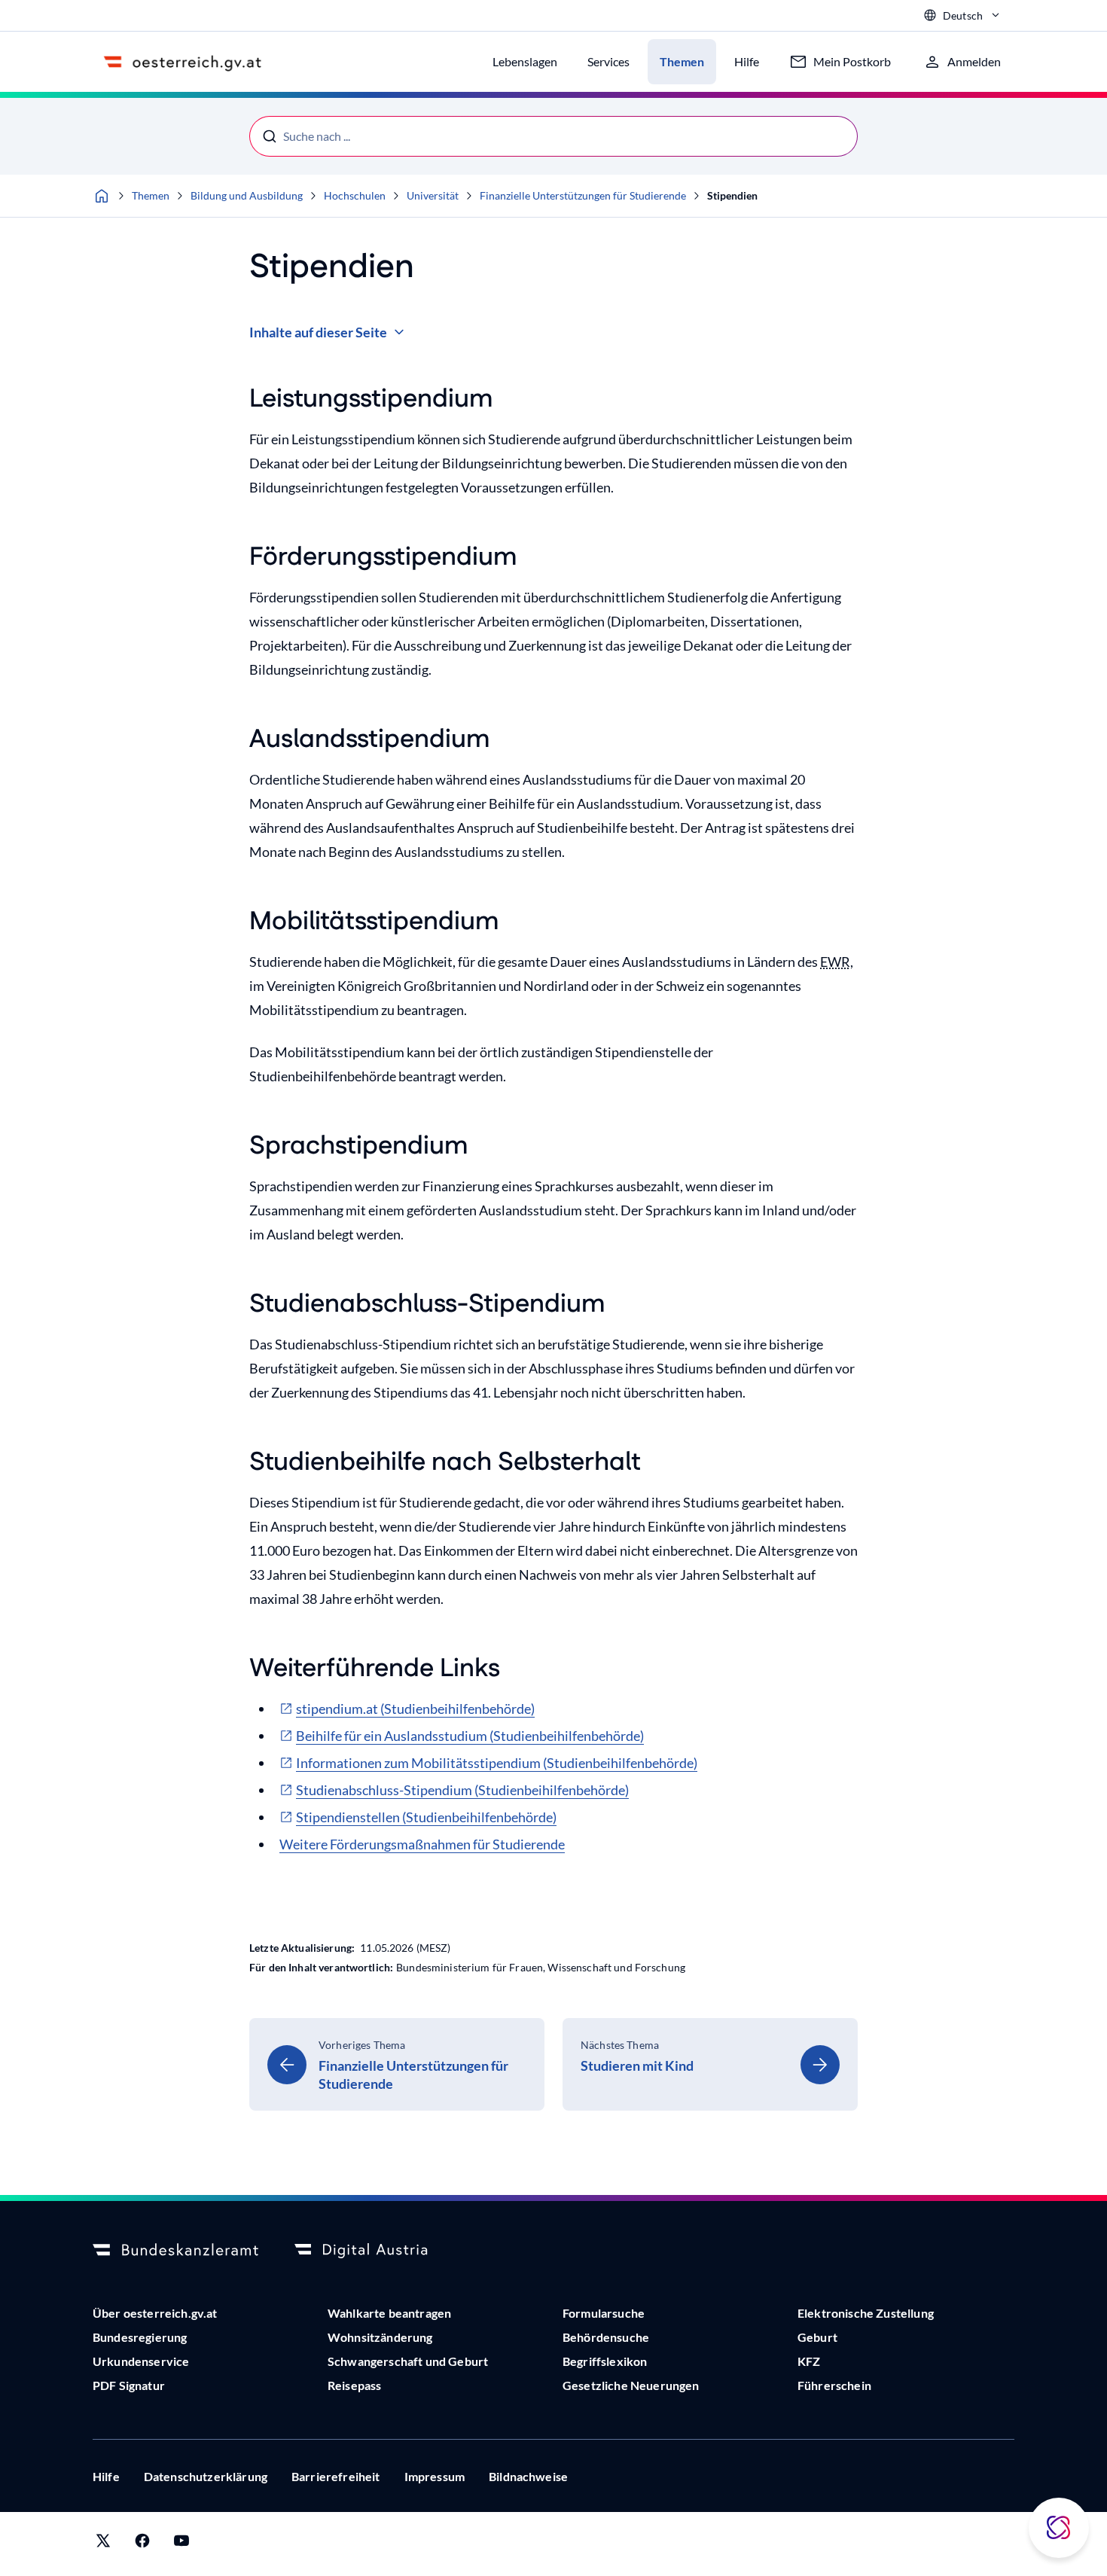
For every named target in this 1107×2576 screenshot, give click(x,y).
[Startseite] (102, 196)
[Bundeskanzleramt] (175, 2251)
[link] (397, 2064)
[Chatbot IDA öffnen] (1059, 2528)
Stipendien (732, 195)
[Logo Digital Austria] (377, 2251)
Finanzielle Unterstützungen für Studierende (583, 195)
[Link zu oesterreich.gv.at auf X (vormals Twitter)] (103, 2544)
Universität (433, 195)
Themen (151, 195)
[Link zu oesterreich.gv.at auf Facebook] (142, 2544)
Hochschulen (355, 195)
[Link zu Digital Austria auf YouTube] (181, 2544)
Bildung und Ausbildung (247, 195)
